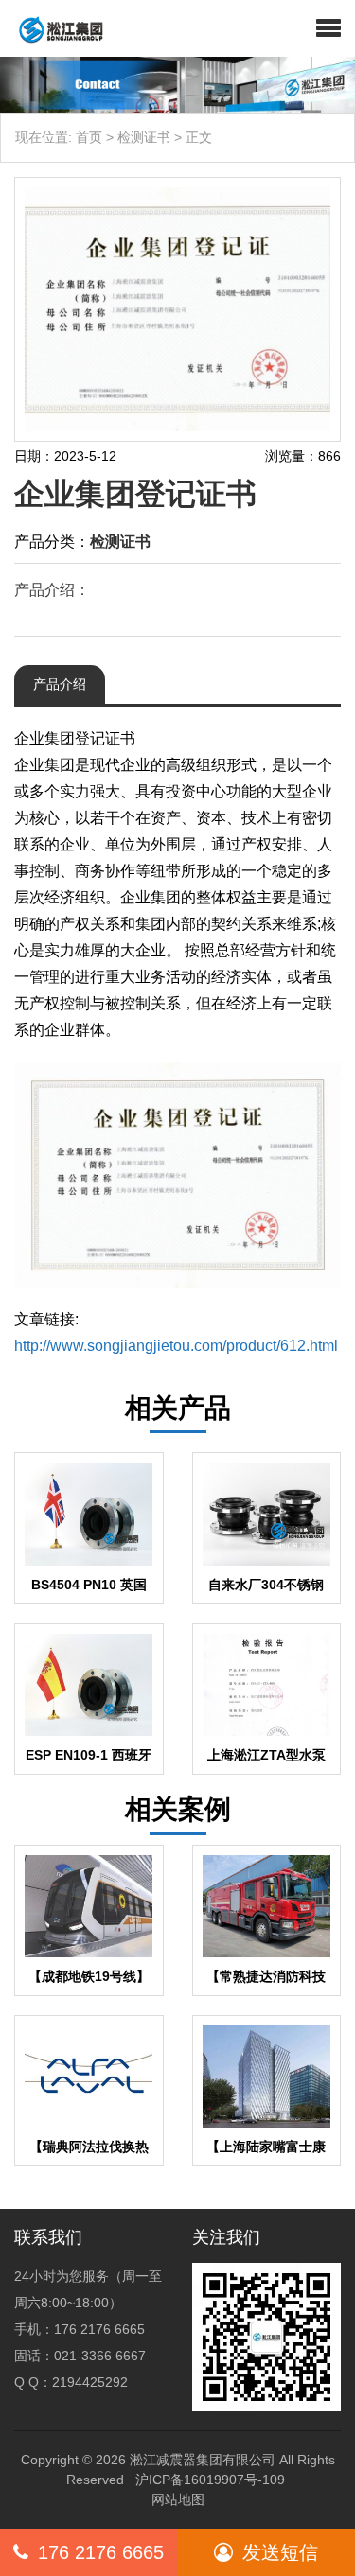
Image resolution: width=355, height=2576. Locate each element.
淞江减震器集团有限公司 (203, 2460)
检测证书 (144, 137)
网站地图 (178, 2499)
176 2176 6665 (101, 2552)
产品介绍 (60, 684)
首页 (89, 137)
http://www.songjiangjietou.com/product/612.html (176, 1346)
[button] (328, 28)
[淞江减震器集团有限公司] (53, 28)
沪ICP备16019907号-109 (210, 2480)
